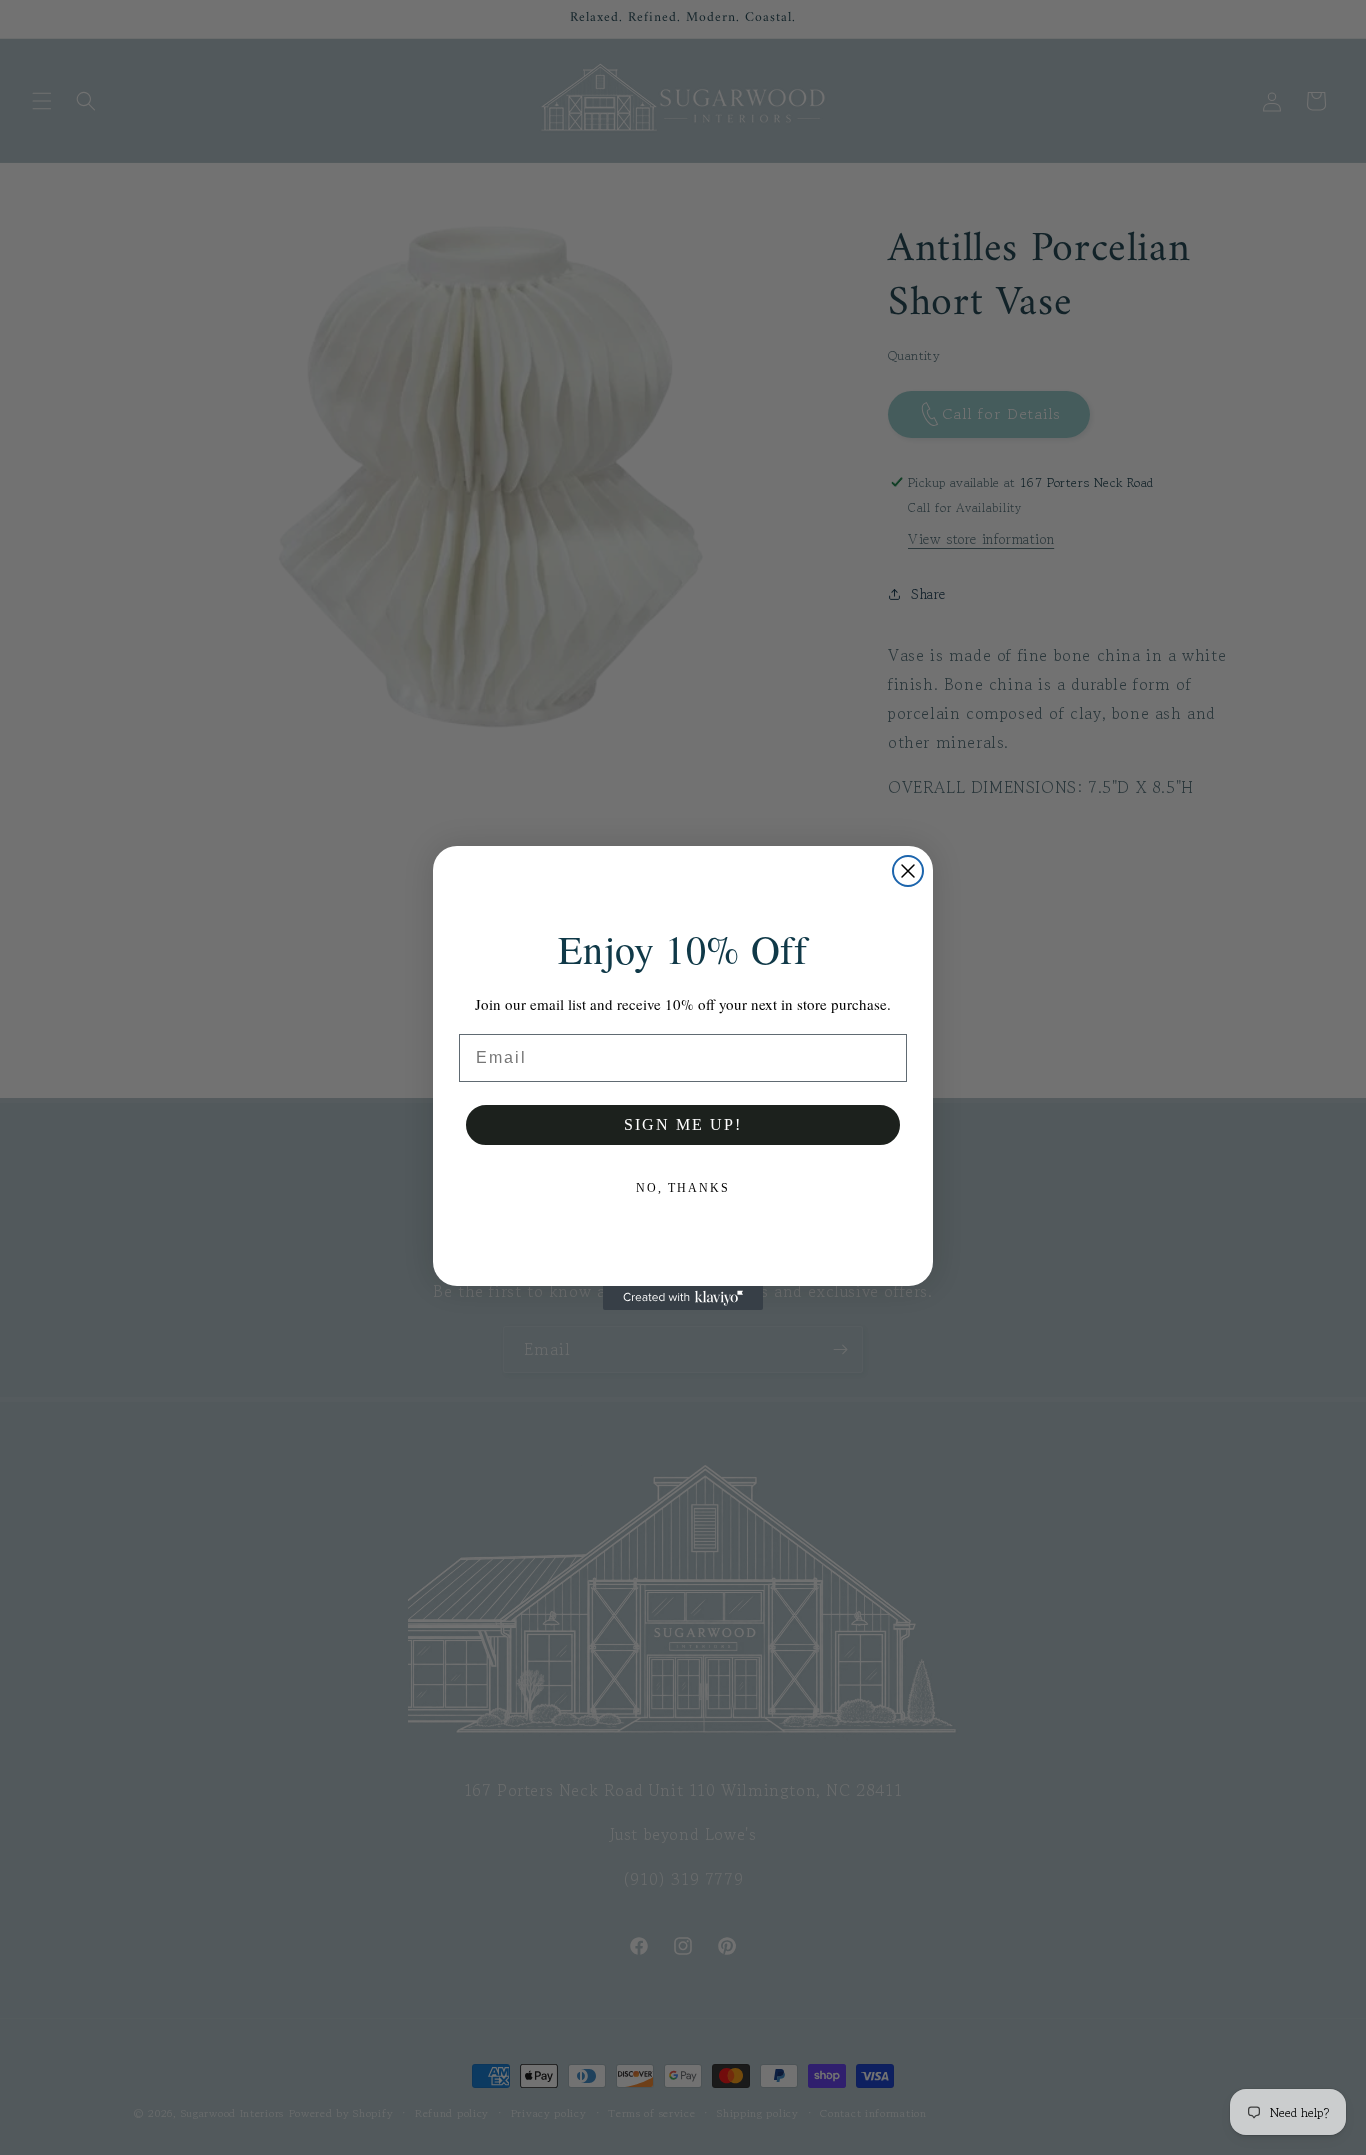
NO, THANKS (683, 1188)
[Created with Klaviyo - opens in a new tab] (683, 1298)
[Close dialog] (908, 871)
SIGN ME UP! (683, 1124)
